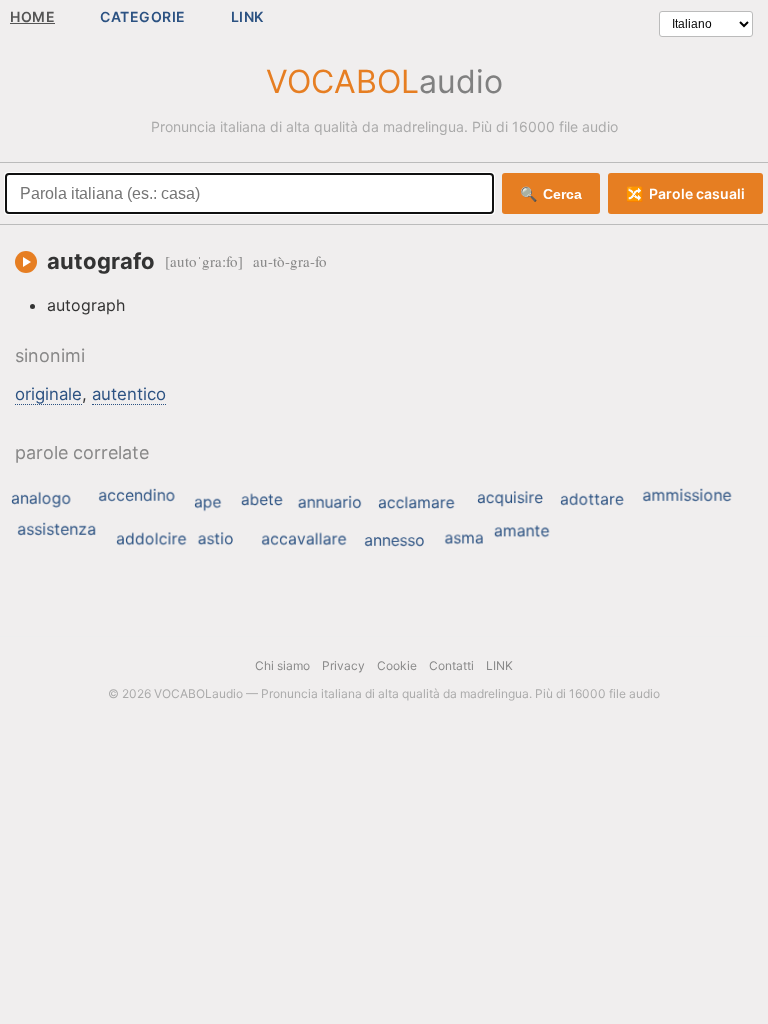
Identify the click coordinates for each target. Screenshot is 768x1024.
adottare (592, 499)
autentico (129, 394)
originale (48, 394)
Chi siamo (282, 665)
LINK (247, 16)
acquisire (510, 497)
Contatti (451, 665)
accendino (136, 495)
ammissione (686, 495)
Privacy (343, 665)
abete (262, 499)
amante (521, 531)
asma (464, 538)
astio (216, 539)
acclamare (416, 503)
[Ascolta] (26, 262)
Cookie (397, 665)
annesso (394, 540)
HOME (32, 16)
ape (207, 501)
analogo (41, 498)
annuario (330, 502)
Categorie (143, 16)
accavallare (303, 539)
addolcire (151, 539)
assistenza (56, 529)
